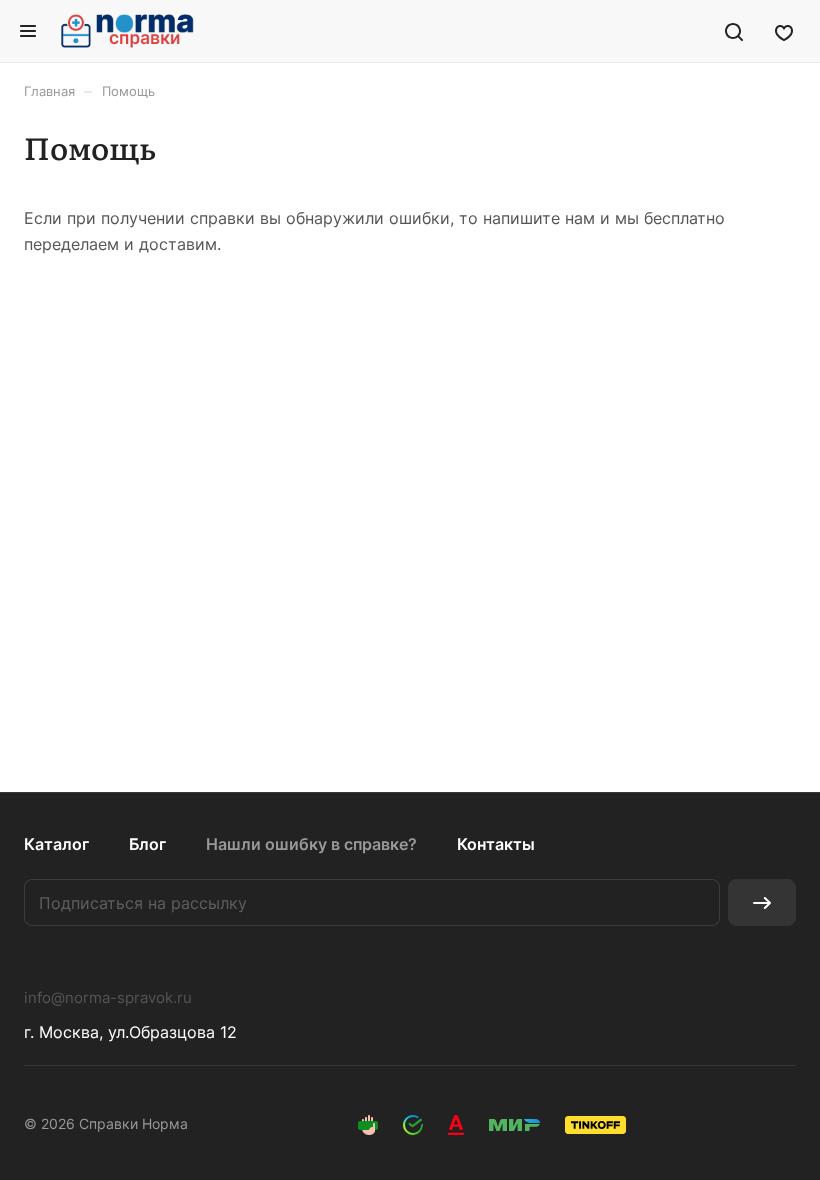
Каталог (56, 844)
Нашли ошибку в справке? (311, 844)
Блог (147, 844)
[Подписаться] (762, 902)
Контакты (496, 844)
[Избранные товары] (784, 31)
